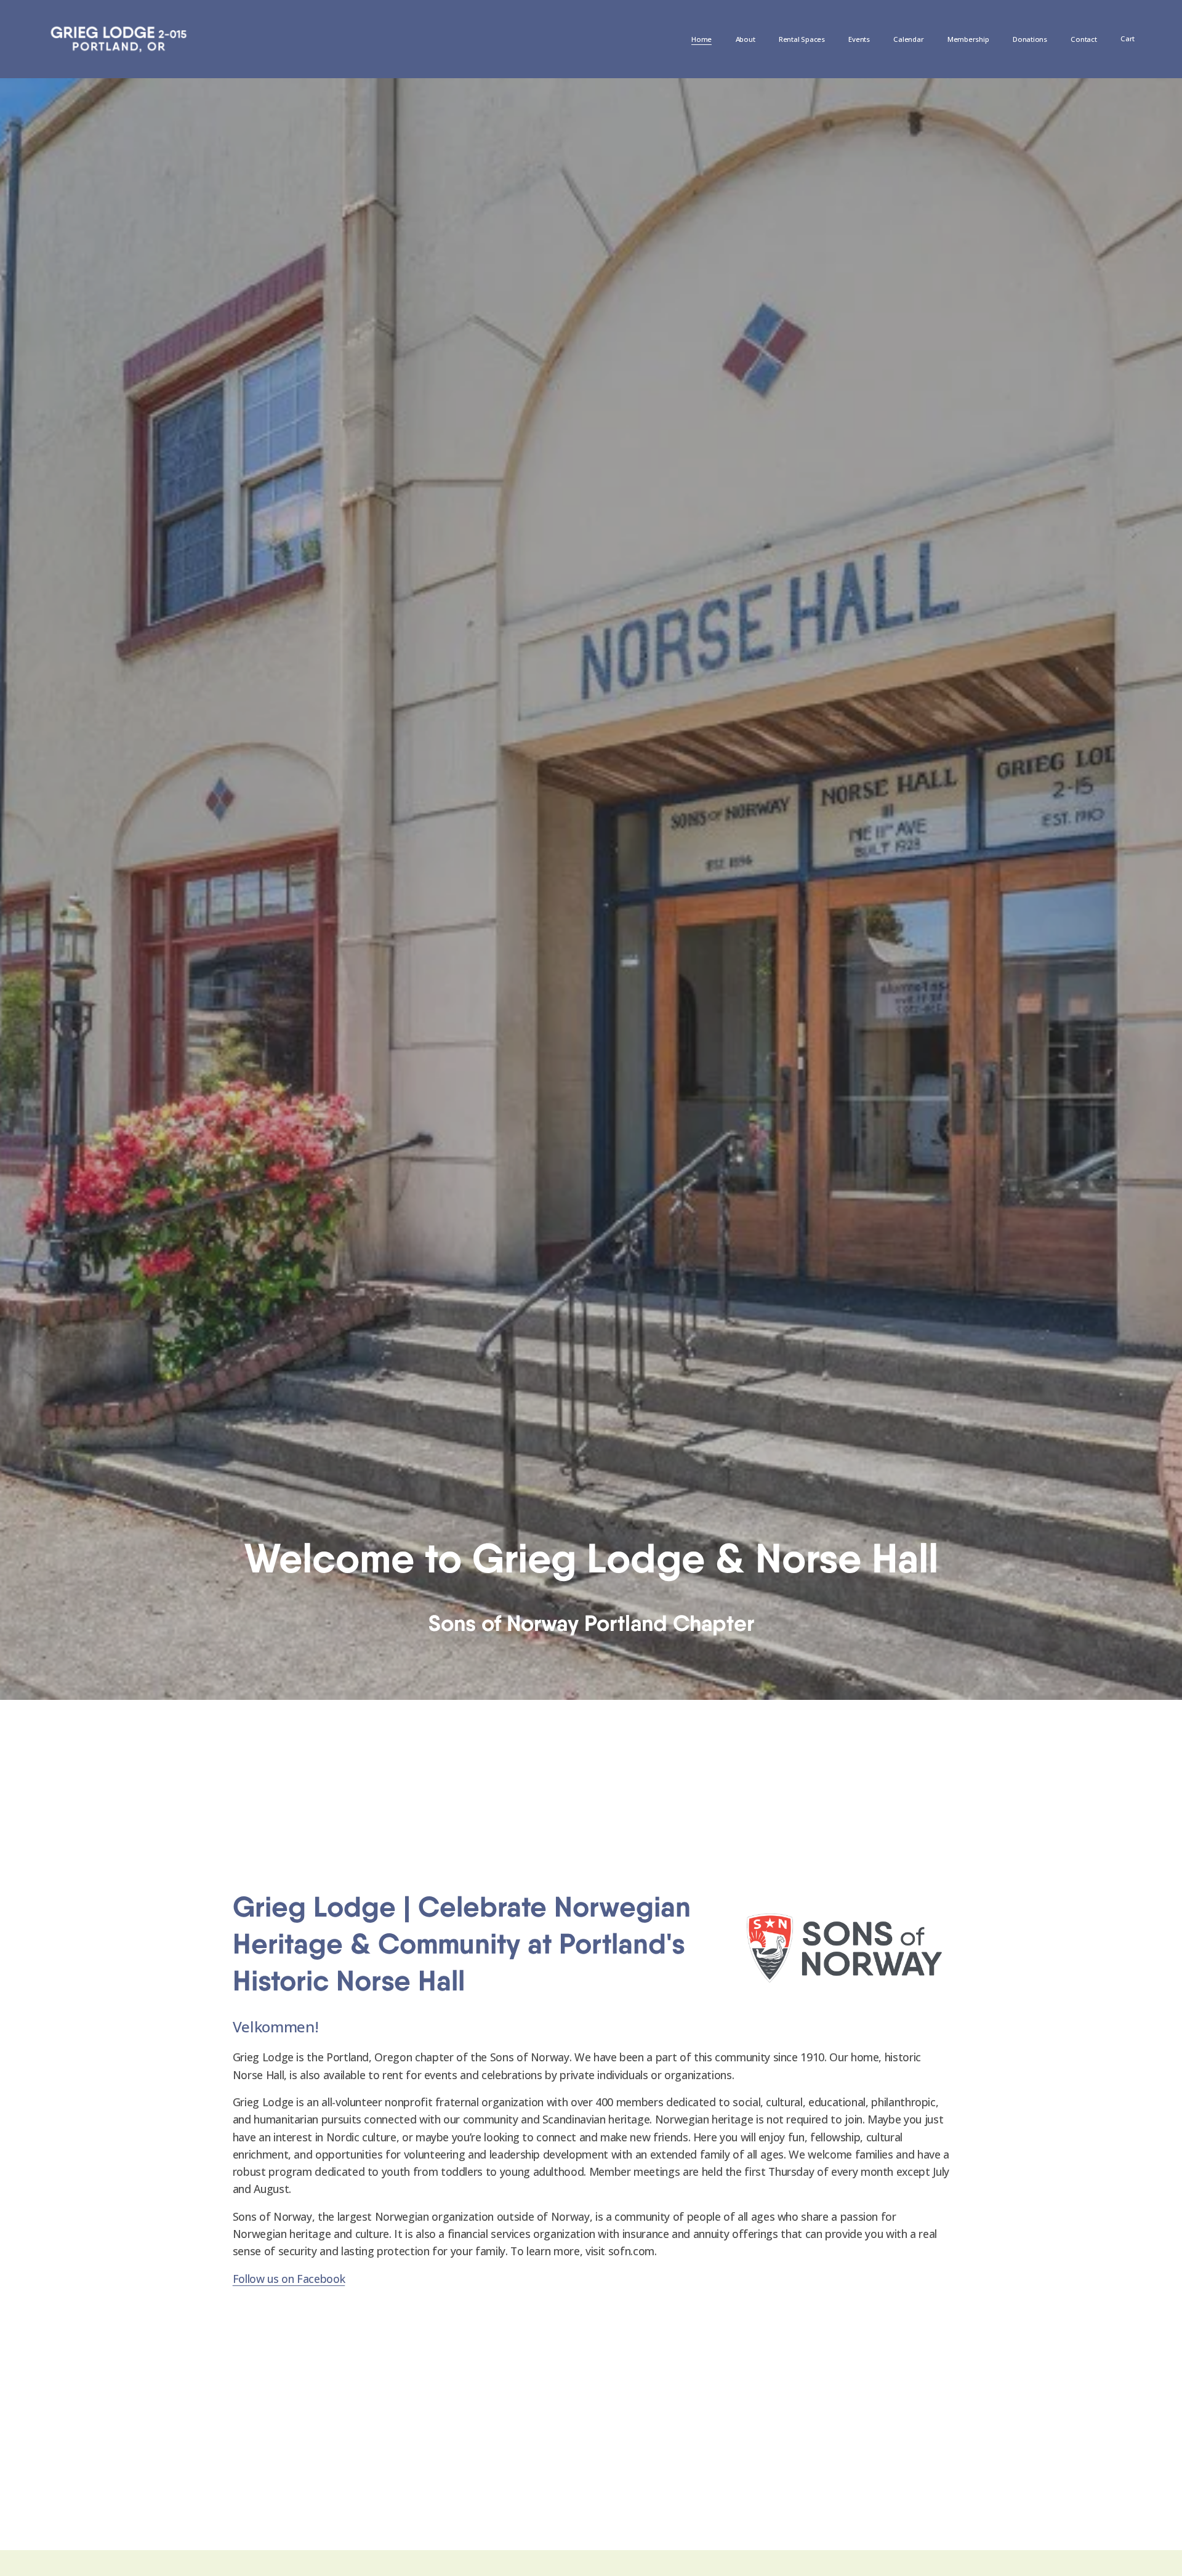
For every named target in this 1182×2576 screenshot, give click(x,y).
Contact (1083, 39)
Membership (968, 39)
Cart (1128, 38)
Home (702, 39)
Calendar (908, 39)
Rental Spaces (802, 39)
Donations (1030, 39)
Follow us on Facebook (289, 2279)
